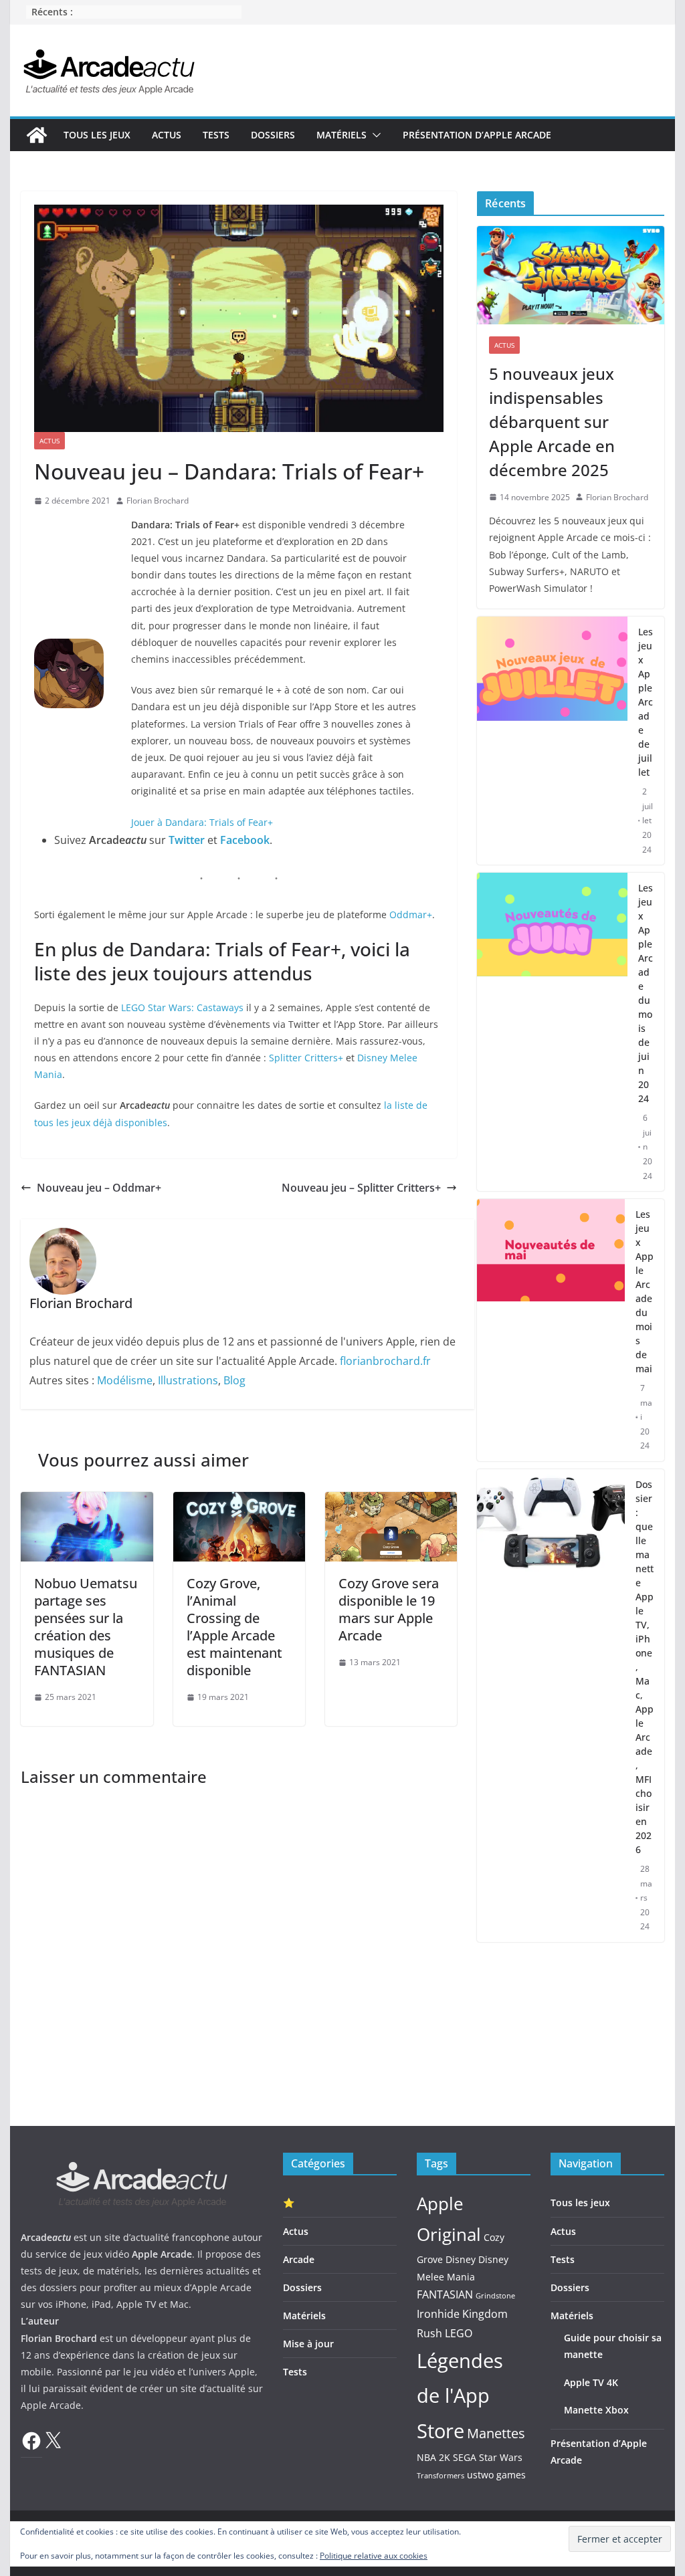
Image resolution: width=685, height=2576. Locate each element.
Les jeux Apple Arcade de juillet (646, 702)
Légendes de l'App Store (460, 2396)
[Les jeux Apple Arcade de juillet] (552, 741)
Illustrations (188, 1380)
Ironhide (438, 2314)
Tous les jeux (97, 135)
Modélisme (125, 1380)
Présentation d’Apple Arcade (477, 135)
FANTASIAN (445, 2294)
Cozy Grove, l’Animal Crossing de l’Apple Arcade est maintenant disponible (234, 1627)
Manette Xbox (596, 2410)
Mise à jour (308, 2344)
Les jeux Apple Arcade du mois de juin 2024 (646, 993)
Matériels (341, 135)
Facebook (245, 840)
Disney (461, 2259)
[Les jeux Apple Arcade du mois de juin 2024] (552, 1032)
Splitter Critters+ (306, 1058)
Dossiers (273, 135)
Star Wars (501, 2457)
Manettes (496, 2433)
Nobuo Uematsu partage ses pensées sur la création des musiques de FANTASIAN (86, 1627)
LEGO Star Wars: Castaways (182, 1007)
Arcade (299, 2259)
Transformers (441, 2476)
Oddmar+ (411, 915)
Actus (167, 135)
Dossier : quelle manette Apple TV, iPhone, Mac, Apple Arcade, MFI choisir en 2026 (645, 1667)
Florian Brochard (158, 501)
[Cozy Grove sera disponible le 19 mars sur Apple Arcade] (391, 1501)
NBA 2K (433, 2457)
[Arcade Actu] (37, 135)
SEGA (465, 2457)
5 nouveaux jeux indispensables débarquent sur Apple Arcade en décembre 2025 (552, 422)
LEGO (459, 2333)
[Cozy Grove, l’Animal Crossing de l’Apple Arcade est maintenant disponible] (239, 1501)
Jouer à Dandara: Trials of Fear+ (202, 822)
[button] (374, 135)
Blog (234, 1380)
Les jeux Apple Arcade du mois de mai (645, 1291)
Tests (216, 135)
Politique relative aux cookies (374, 2556)
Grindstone (495, 2296)
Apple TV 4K (591, 2382)
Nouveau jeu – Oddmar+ (99, 1188)
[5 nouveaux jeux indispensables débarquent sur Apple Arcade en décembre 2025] (570, 275)
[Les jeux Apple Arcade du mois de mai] (551, 1330)
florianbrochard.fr (385, 1361)
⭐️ (289, 2203)
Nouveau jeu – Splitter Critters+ (361, 1188)
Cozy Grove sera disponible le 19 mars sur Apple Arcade (389, 1609)
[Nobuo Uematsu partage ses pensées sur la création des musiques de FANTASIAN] (87, 1501)
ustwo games (496, 2475)
